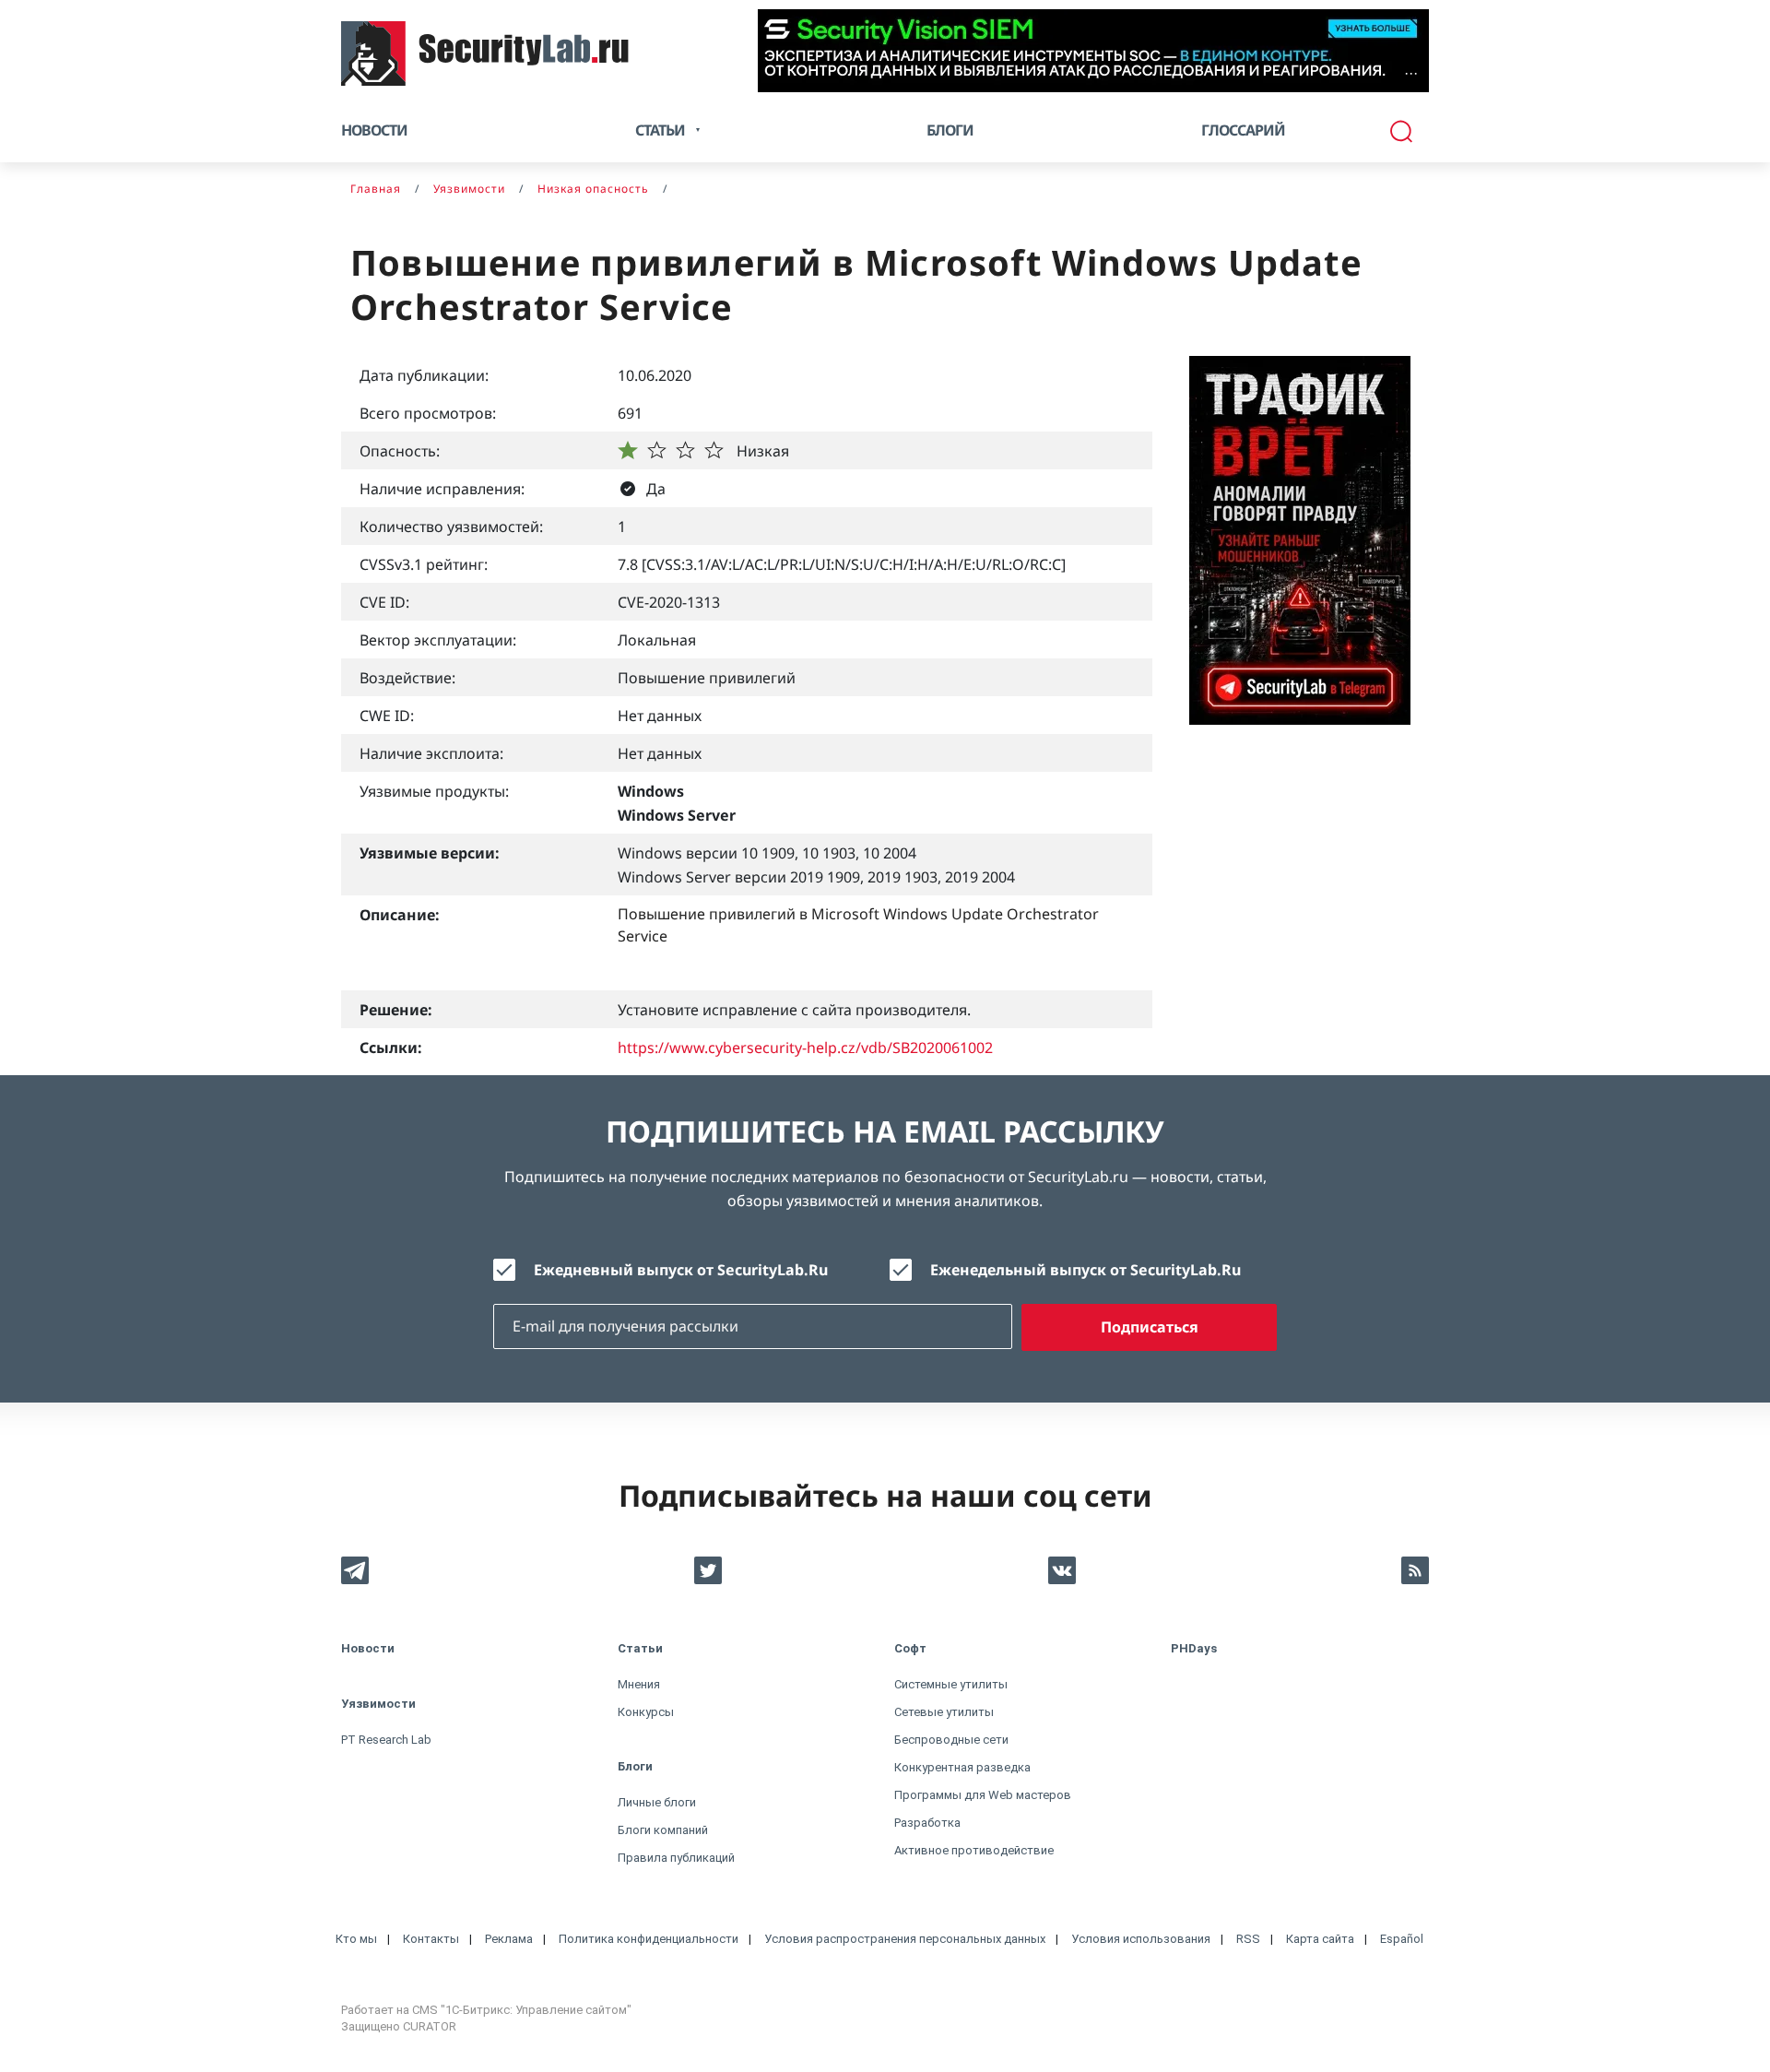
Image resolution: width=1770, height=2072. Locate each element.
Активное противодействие (974, 1850)
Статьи (640, 1648)
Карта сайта (1320, 1939)
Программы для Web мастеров (983, 1795)
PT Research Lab (386, 1740)
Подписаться (1150, 1327)
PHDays (1194, 1648)
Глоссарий (1243, 130)
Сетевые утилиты (944, 1712)
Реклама (509, 1939)
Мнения (639, 1684)
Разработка (927, 1823)
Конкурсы (646, 1712)
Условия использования (1141, 1939)
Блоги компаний (663, 1830)
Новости (374, 130)
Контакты (431, 1939)
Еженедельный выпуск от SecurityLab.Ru (1086, 1270)
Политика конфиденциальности (649, 1939)
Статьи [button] (660, 130)
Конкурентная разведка (962, 1767)
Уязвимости (378, 1704)
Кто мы (356, 1939)
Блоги (950, 130)
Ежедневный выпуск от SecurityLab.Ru (681, 1270)
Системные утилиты (951, 1684)
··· (1411, 73)
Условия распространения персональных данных (905, 1939)
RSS (1248, 1939)
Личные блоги (657, 1802)
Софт (910, 1648)
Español (1402, 1939)
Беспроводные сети (951, 1740)
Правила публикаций (676, 1858)
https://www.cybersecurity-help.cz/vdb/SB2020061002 (805, 1048)
